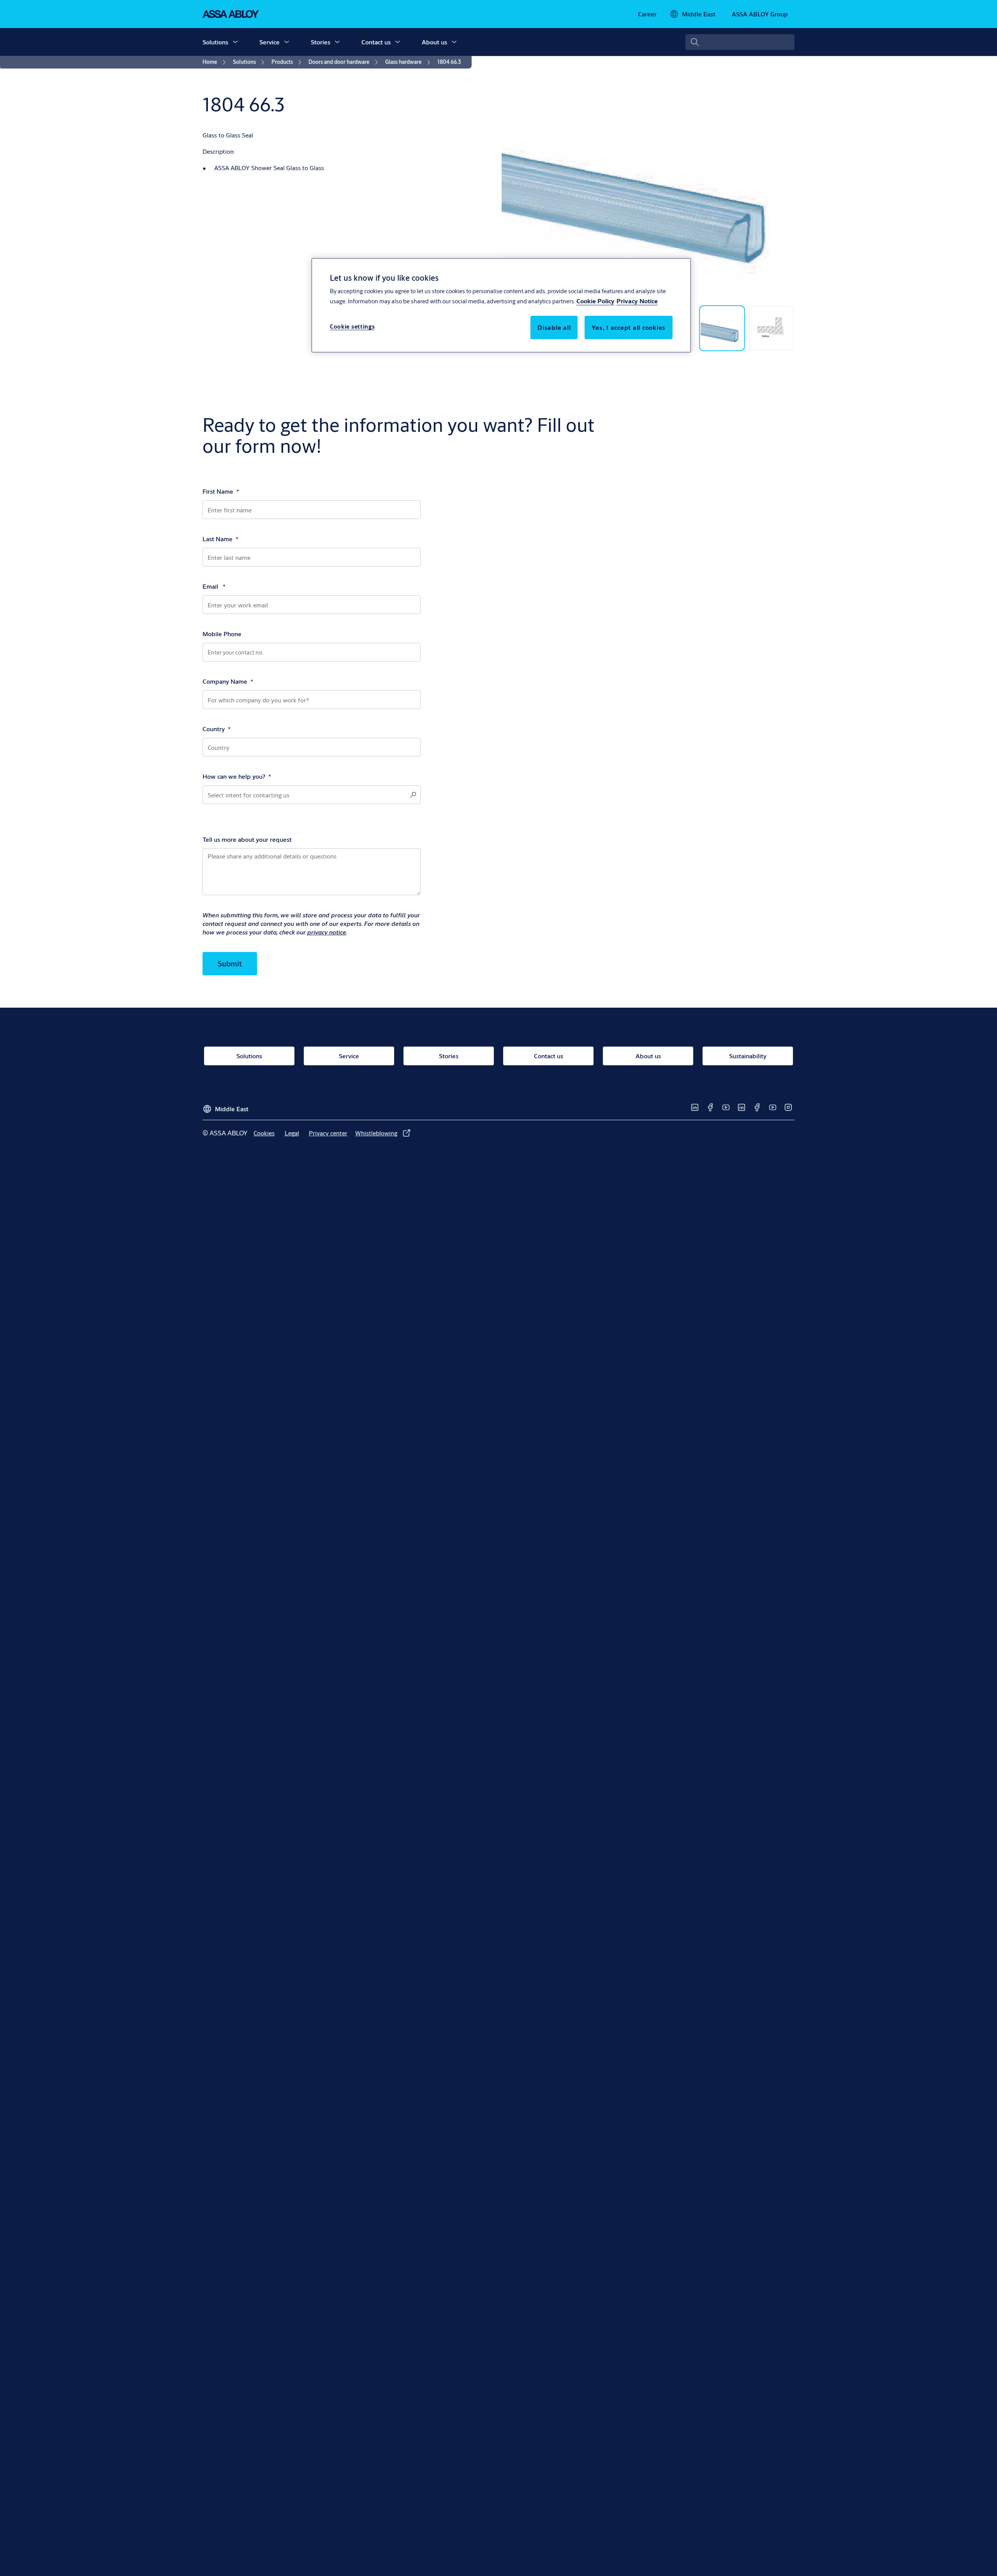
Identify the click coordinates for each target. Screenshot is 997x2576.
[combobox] (740, 42)
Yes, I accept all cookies (629, 327)
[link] (647, 14)
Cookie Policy (595, 301)
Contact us (376, 42)
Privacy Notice (637, 301)
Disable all (554, 327)
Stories (321, 42)
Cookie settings (352, 326)
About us (434, 42)
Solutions (215, 42)
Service (270, 42)
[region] (501, 305)
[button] (235, 42)
